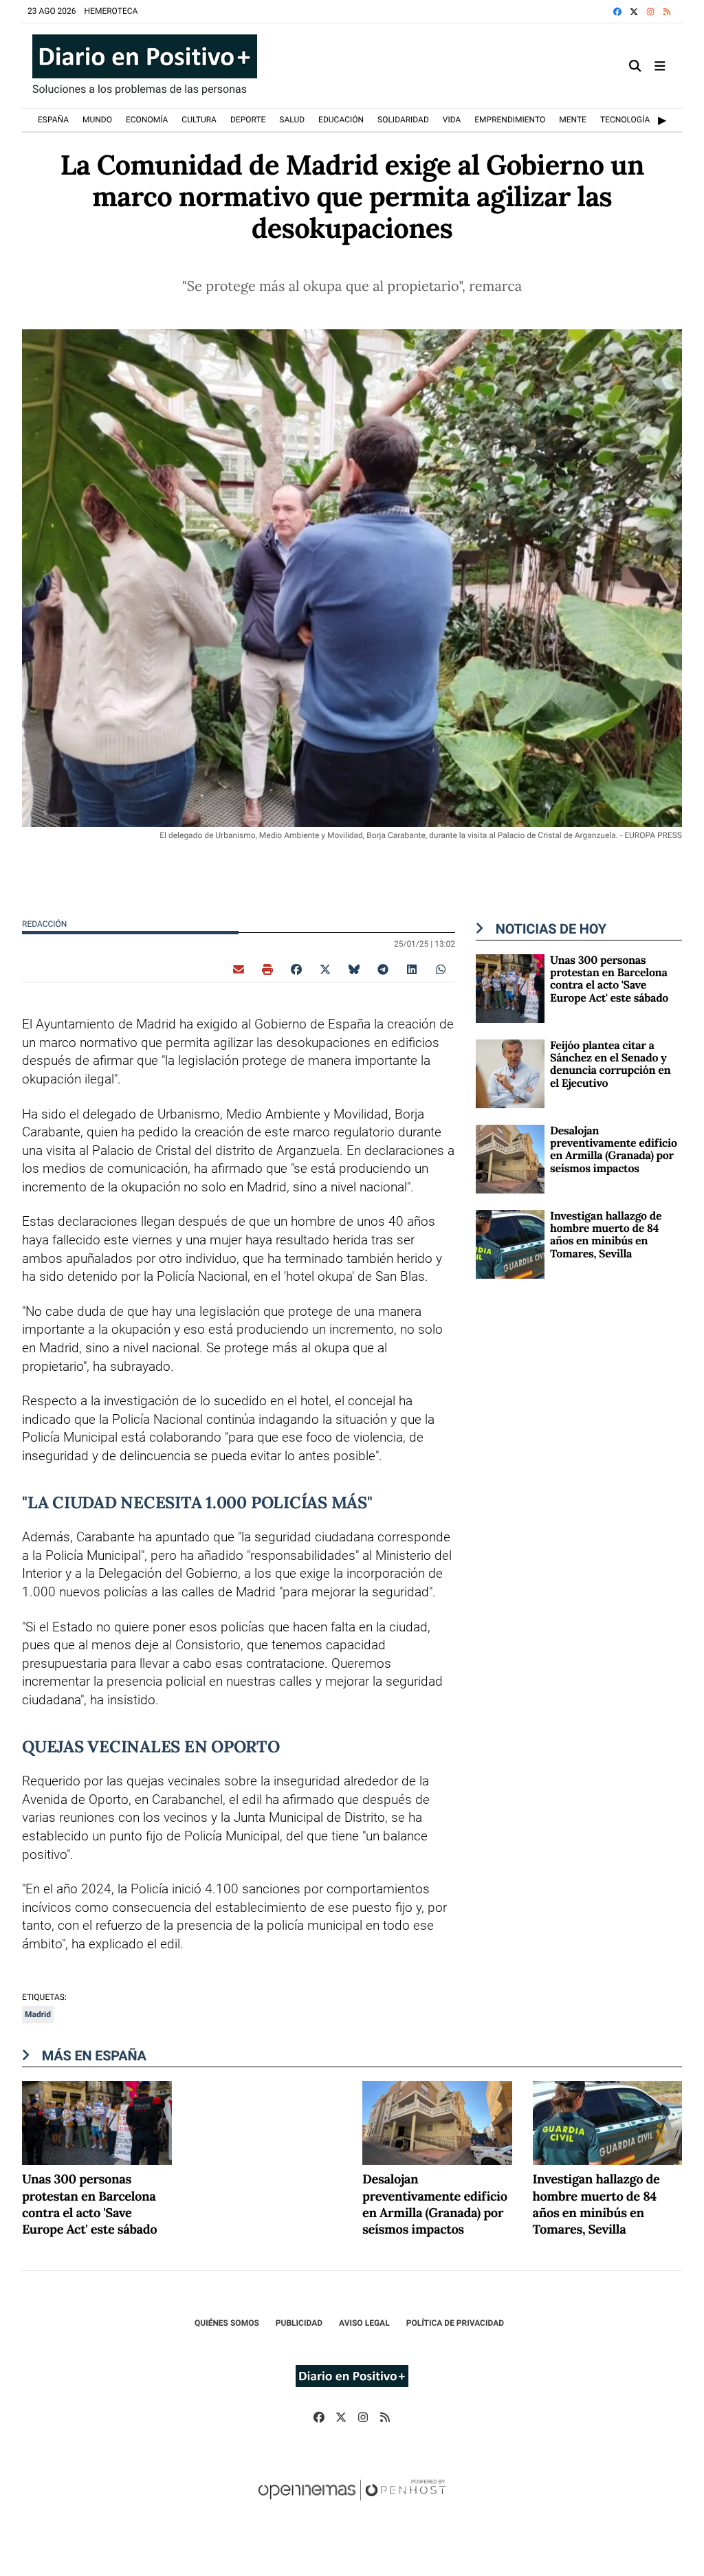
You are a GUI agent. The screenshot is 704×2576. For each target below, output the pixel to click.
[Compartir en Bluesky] (354, 969)
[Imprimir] (267, 969)
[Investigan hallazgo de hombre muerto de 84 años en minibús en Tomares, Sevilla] (510, 1243)
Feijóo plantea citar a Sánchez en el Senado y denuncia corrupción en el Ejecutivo (610, 1065)
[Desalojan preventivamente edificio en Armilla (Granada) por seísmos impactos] (510, 1158)
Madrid (38, 2014)
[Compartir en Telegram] (383, 969)
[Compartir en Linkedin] (412, 969)
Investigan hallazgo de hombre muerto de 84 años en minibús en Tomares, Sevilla (606, 1235)
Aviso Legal (364, 2323)
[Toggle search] (636, 66)
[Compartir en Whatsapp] (441, 969)
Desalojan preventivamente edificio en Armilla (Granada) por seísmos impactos (614, 1150)
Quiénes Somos (227, 2323)
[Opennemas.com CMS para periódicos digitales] (352, 2504)
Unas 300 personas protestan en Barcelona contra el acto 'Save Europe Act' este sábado (609, 979)
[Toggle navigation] (660, 66)
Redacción (45, 924)
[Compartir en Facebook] (296, 969)
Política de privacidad (455, 2323)
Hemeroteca (111, 11)
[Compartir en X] (325, 969)
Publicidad (299, 2323)
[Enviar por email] (239, 969)
